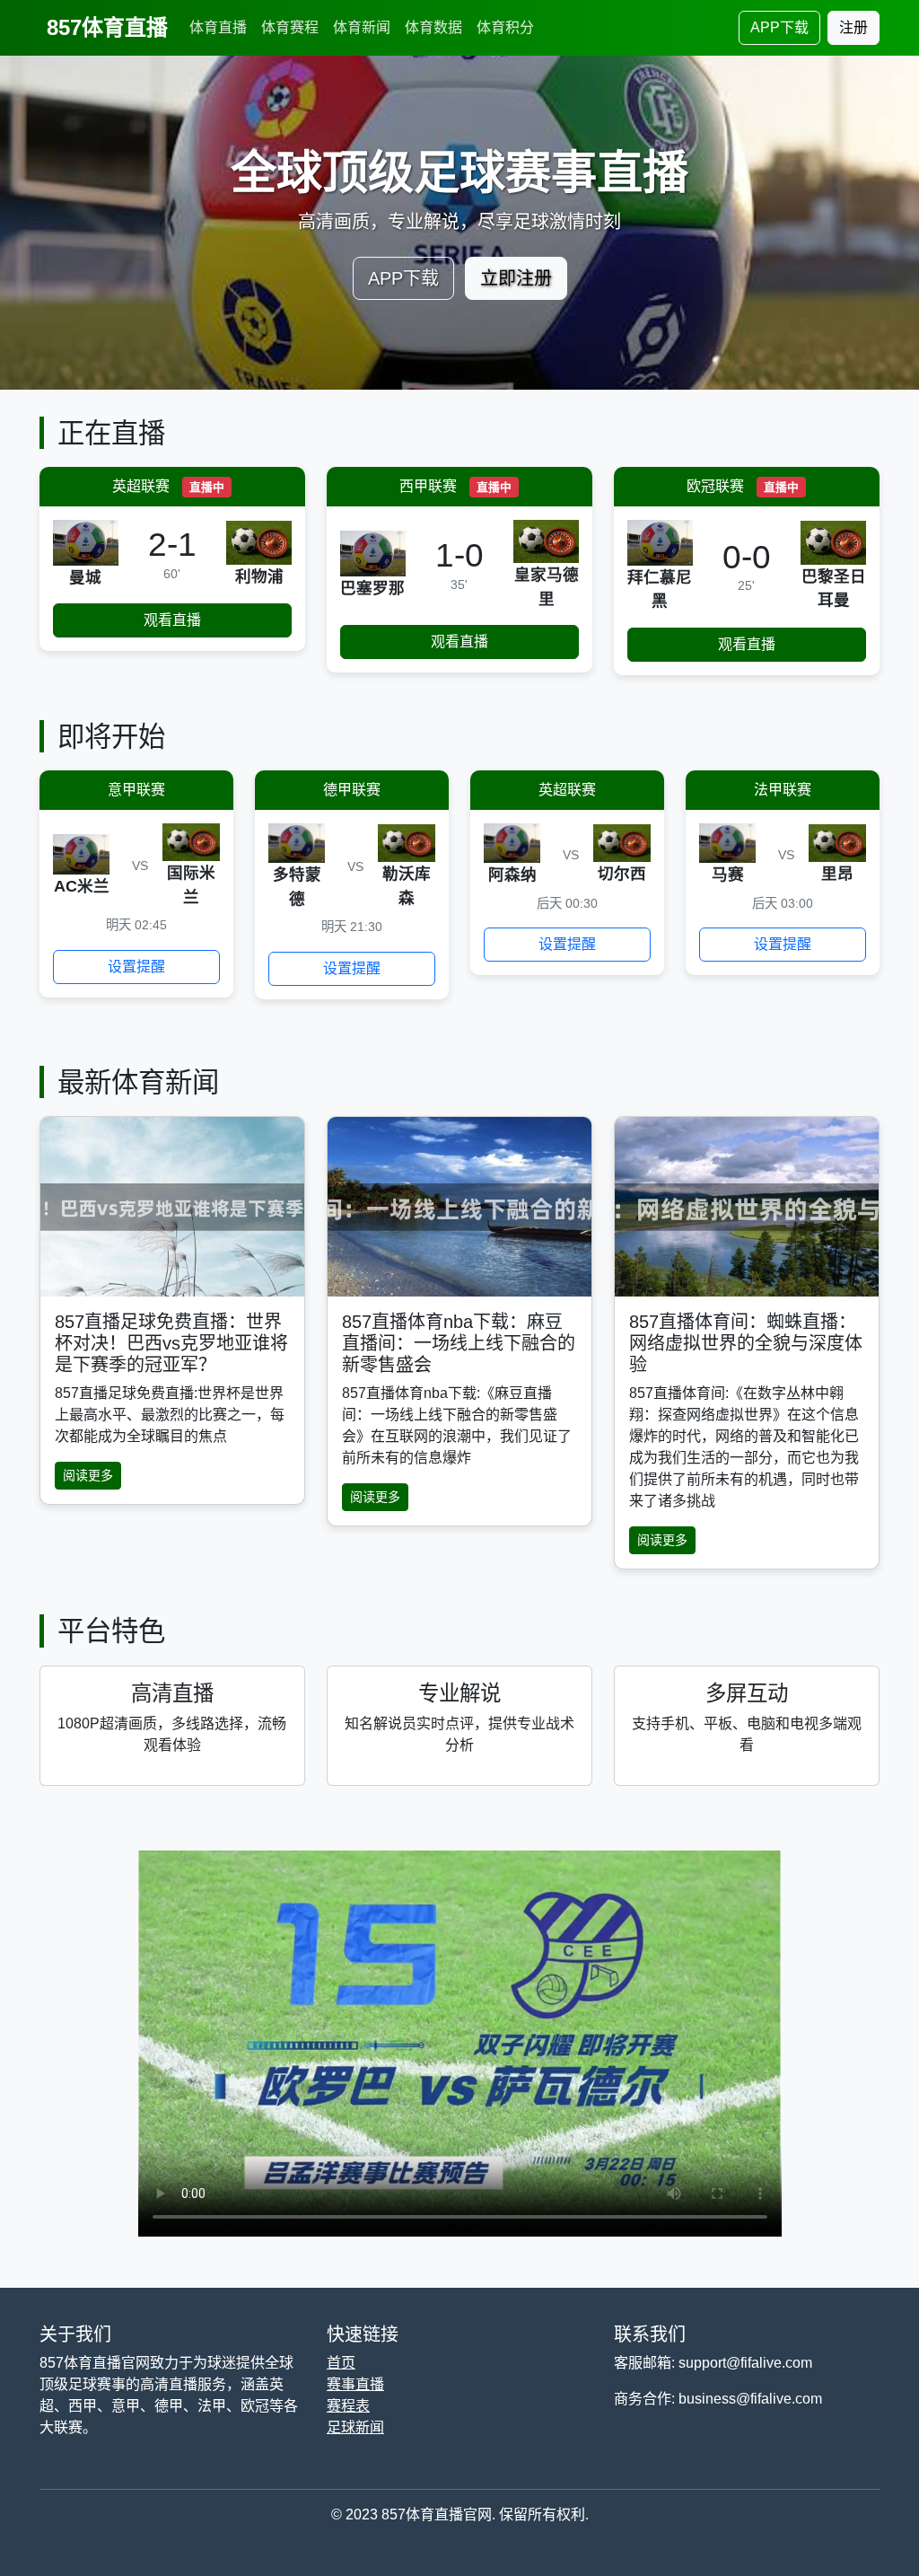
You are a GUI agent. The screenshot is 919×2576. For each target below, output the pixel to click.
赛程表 (348, 2406)
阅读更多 (88, 1475)
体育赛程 (290, 27)
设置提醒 (136, 967)
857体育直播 (107, 27)
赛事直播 (355, 2384)
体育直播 (218, 27)
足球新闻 (355, 2427)
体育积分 (505, 27)
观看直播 (172, 620)
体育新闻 (362, 27)
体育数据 (433, 27)
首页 (341, 2363)
